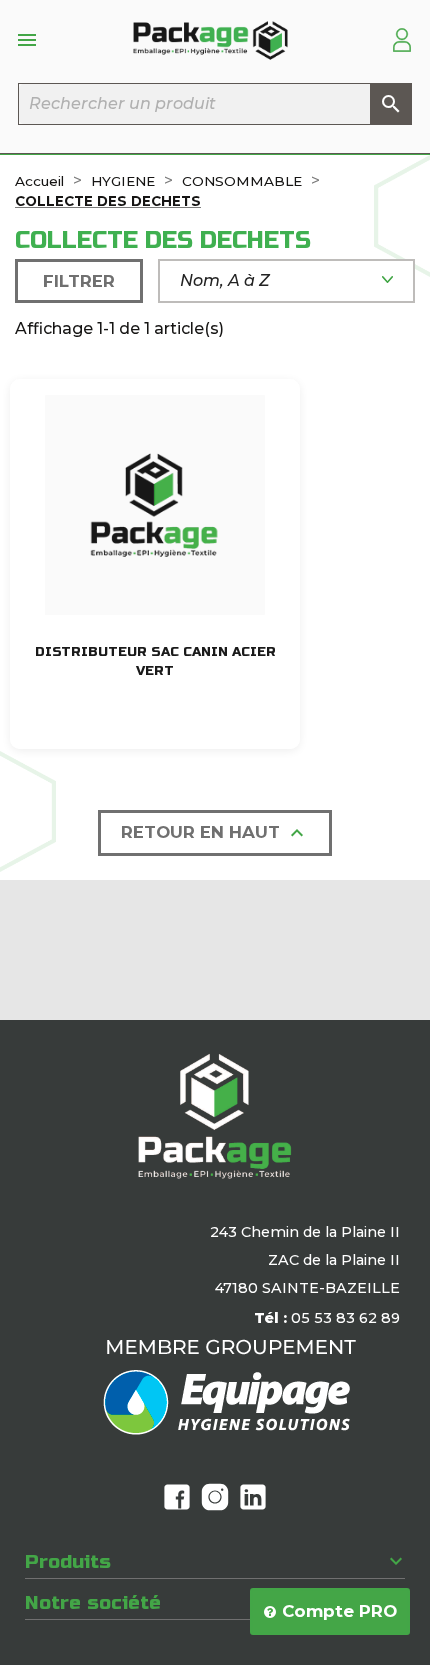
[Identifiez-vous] (402, 38)
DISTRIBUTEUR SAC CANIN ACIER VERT (155, 661)
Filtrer (79, 281)
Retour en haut (215, 833)
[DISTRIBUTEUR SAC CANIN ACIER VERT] (155, 505)
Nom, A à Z (225, 280)
